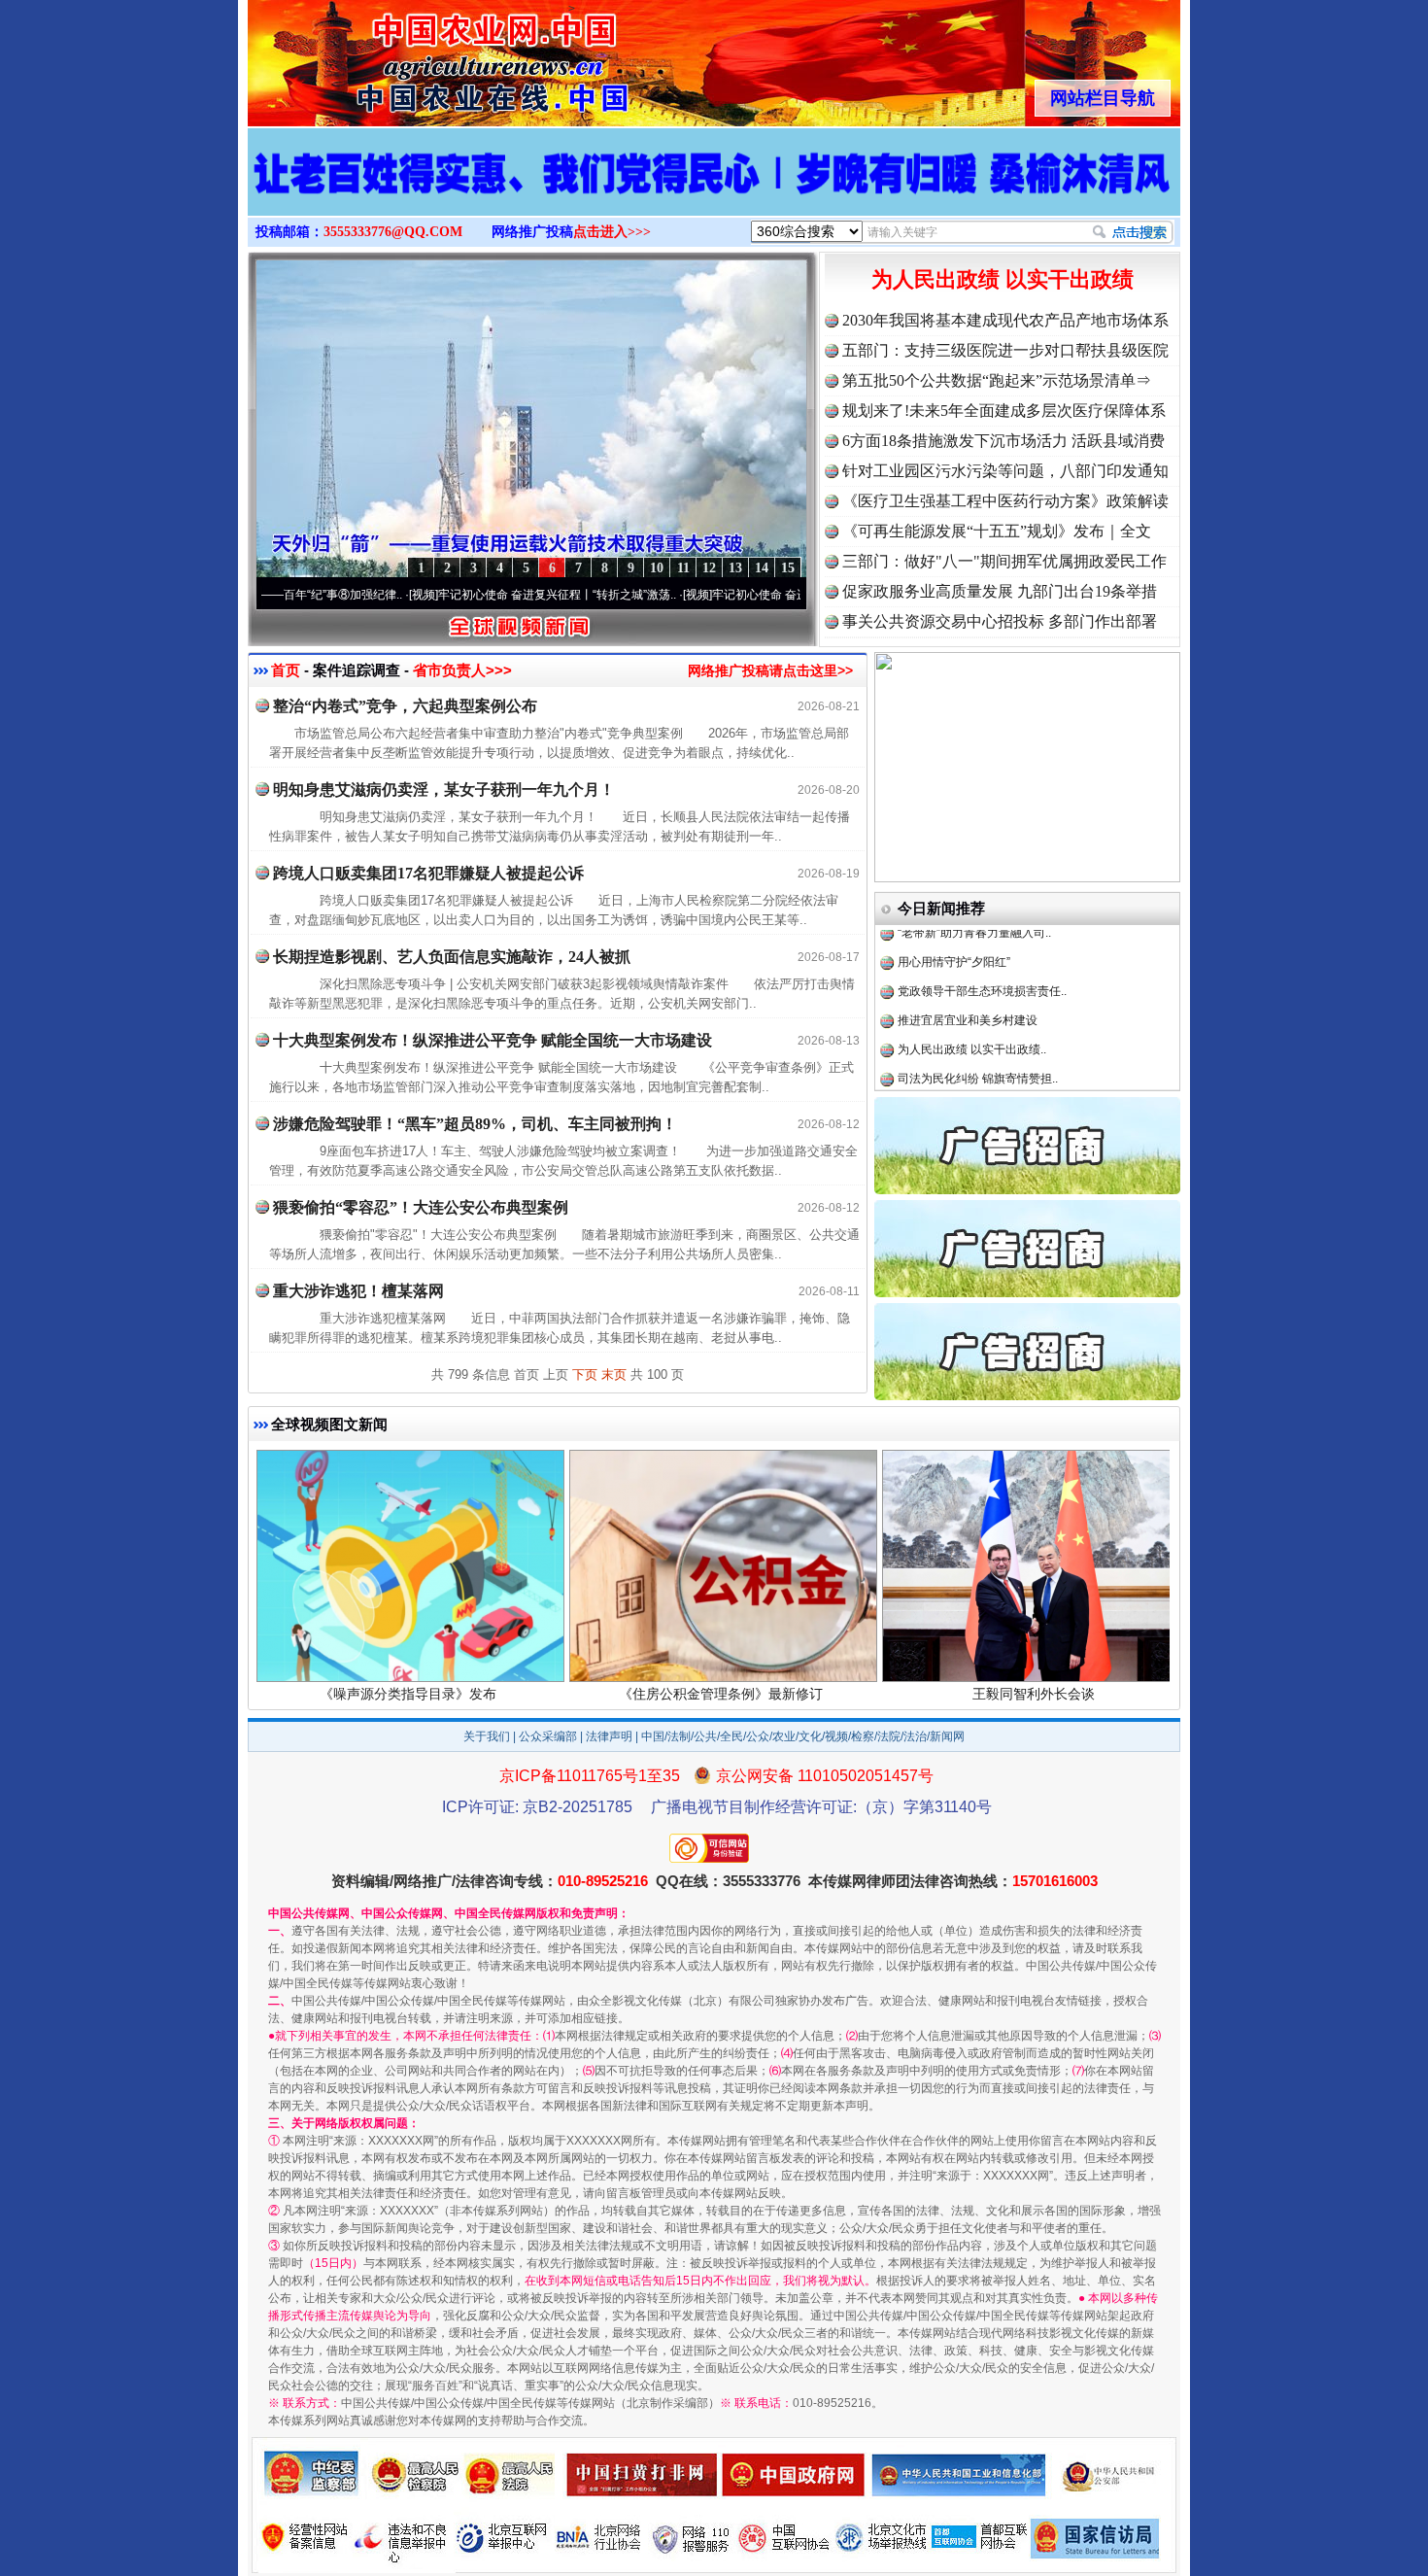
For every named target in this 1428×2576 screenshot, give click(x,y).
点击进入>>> (612, 232)
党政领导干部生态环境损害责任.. (982, 930)
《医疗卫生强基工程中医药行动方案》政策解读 (1005, 501)
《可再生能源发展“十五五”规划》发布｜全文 (997, 531)
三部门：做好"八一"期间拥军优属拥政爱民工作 (1004, 561)
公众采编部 (548, 1736)
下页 (585, 1374)
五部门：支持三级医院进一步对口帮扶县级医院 (1005, 350)
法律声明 (609, 1736)
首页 (286, 670)
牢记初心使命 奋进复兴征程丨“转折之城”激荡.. (466, 595)
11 (683, 568)
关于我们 (487, 1736)
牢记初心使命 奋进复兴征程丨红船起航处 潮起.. (743, 595)
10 (657, 568)
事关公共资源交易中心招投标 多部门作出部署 (1000, 621)
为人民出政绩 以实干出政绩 (1003, 279)
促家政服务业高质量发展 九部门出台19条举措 (1000, 591)
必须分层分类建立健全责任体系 (979, 1047)
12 (709, 568)
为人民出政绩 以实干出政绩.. (972, 988)
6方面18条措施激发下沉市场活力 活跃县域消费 (1003, 441)
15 (788, 568)
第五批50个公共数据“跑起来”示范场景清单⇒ (997, 380)
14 (762, 568)
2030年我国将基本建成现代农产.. (984, 1076)
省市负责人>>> (462, 670)
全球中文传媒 (408, 56)
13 (735, 568)
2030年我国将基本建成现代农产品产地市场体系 (1005, 320)
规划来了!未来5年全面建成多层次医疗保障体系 (1004, 411)
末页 (614, 1374)
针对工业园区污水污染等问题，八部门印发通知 (1005, 471)
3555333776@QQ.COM (393, 232)
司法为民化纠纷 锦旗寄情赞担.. (978, 1017)
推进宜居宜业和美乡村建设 (968, 959)
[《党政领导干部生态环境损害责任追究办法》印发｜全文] (714, 192)
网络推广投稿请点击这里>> (770, 670)
